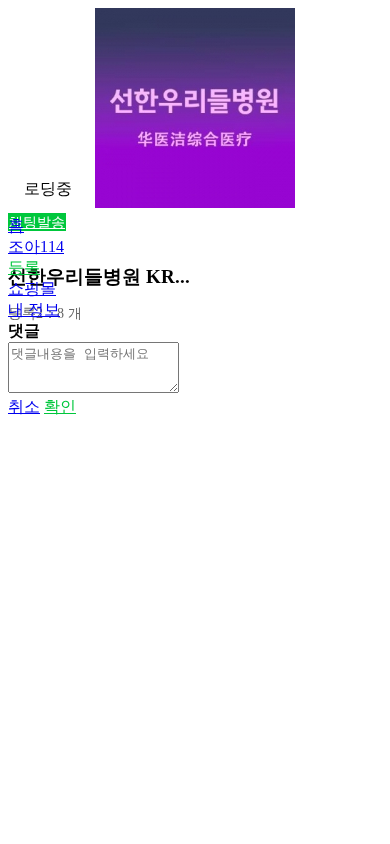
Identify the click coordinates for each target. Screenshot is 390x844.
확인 (60, 406)
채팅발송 (37, 222)
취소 (24, 406)
